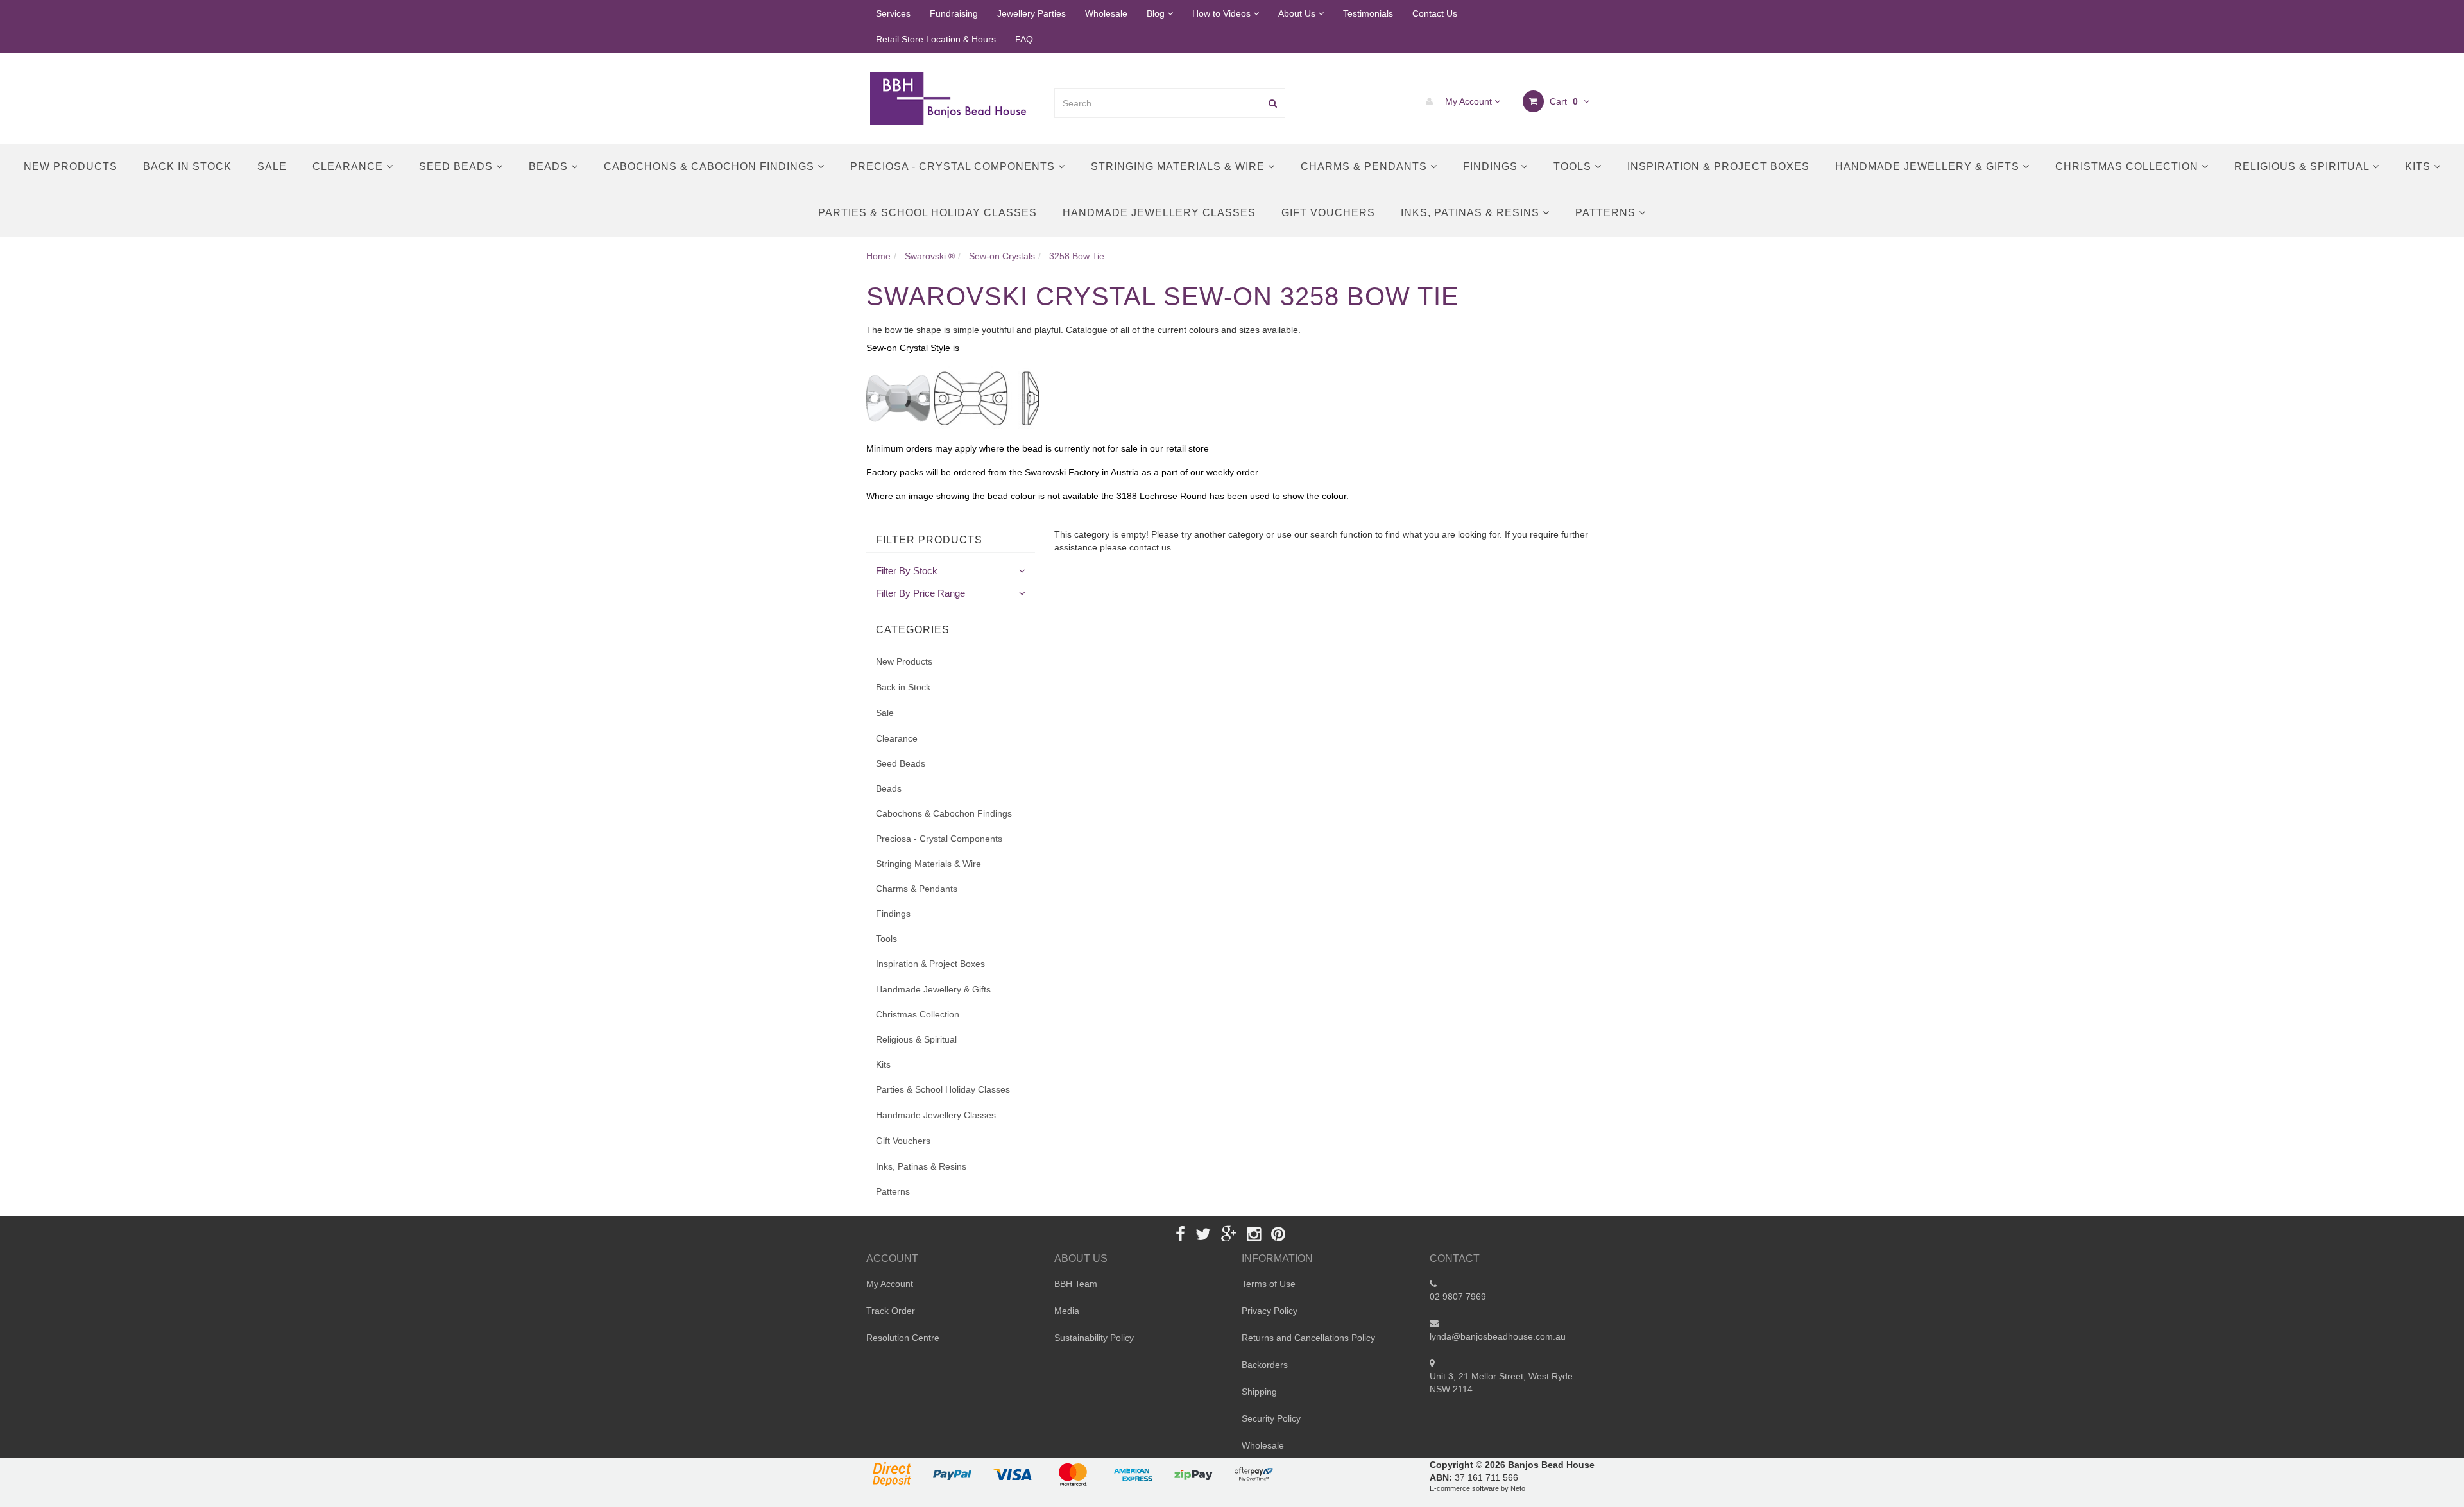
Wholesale (1106, 13)
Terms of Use (1269, 1284)
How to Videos (1223, 13)
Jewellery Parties (1031, 13)
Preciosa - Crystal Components (954, 166)
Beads (550, 166)
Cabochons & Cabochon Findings (711, 166)
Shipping (1259, 1392)
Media (1067, 1311)
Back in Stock (187, 166)
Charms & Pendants (1365, 166)
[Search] (1273, 103)
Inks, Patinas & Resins (1472, 213)
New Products (71, 166)
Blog (1157, 13)
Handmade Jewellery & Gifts (1929, 166)
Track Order (891, 1311)
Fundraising (954, 13)
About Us (1298, 13)
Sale (272, 166)
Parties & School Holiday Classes (928, 213)
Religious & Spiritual (2303, 166)
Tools (1574, 166)
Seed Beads (458, 166)
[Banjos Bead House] (950, 98)
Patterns (1607, 213)
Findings (1492, 166)
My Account (1468, 101)
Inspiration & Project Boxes (1718, 166)
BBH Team (1076, 1284)
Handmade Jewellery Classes (1159, 213)
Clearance (349, 166)
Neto (1518, 1488)
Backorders (1265, 1365)
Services (893, 13)
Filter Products (929, 540)
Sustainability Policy (1094, 1338)
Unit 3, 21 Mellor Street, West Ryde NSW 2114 (1501, 1383)
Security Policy (1271, 1418)
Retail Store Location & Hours (936, 39)
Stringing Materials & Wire (1179, 166)
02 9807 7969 (1458, 1297)
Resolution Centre (903, 1338)
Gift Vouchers (1328, 213)
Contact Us (1435, 13)
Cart (1562, 101)
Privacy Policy (1270, 1311)
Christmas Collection (2128, 166)
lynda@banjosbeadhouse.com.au (1498, 1336)
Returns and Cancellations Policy (1308, 1338)
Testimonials (1368, 13)
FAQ (1024, 39)
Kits (2419, 166)
